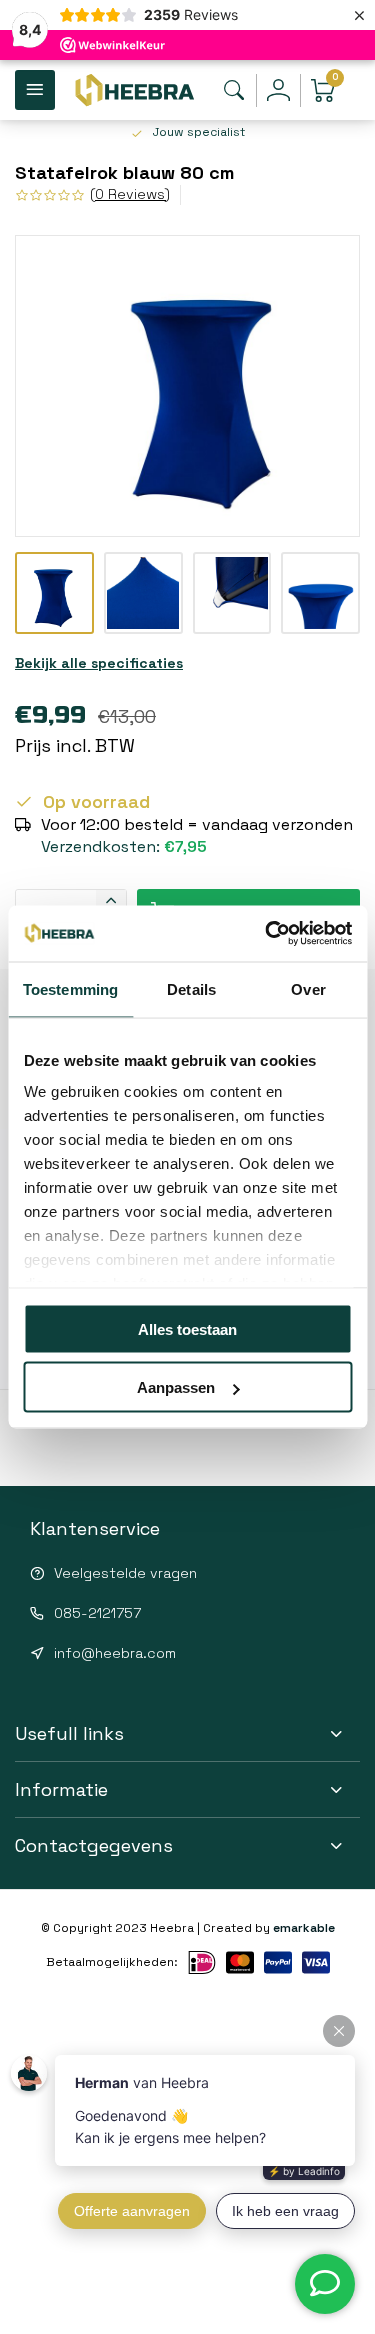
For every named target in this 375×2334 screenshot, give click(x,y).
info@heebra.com (115, 1653)
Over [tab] (308, 988)
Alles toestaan (187, 1328)
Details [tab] (191, 988)
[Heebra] (134, 90)
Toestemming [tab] (70, 988)
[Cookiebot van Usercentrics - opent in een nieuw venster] (267, 934)
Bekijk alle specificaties (99, 663)
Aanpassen (176, 1387)
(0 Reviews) (130, 194)
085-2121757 (97, 1613)
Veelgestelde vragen (125, 1573)
